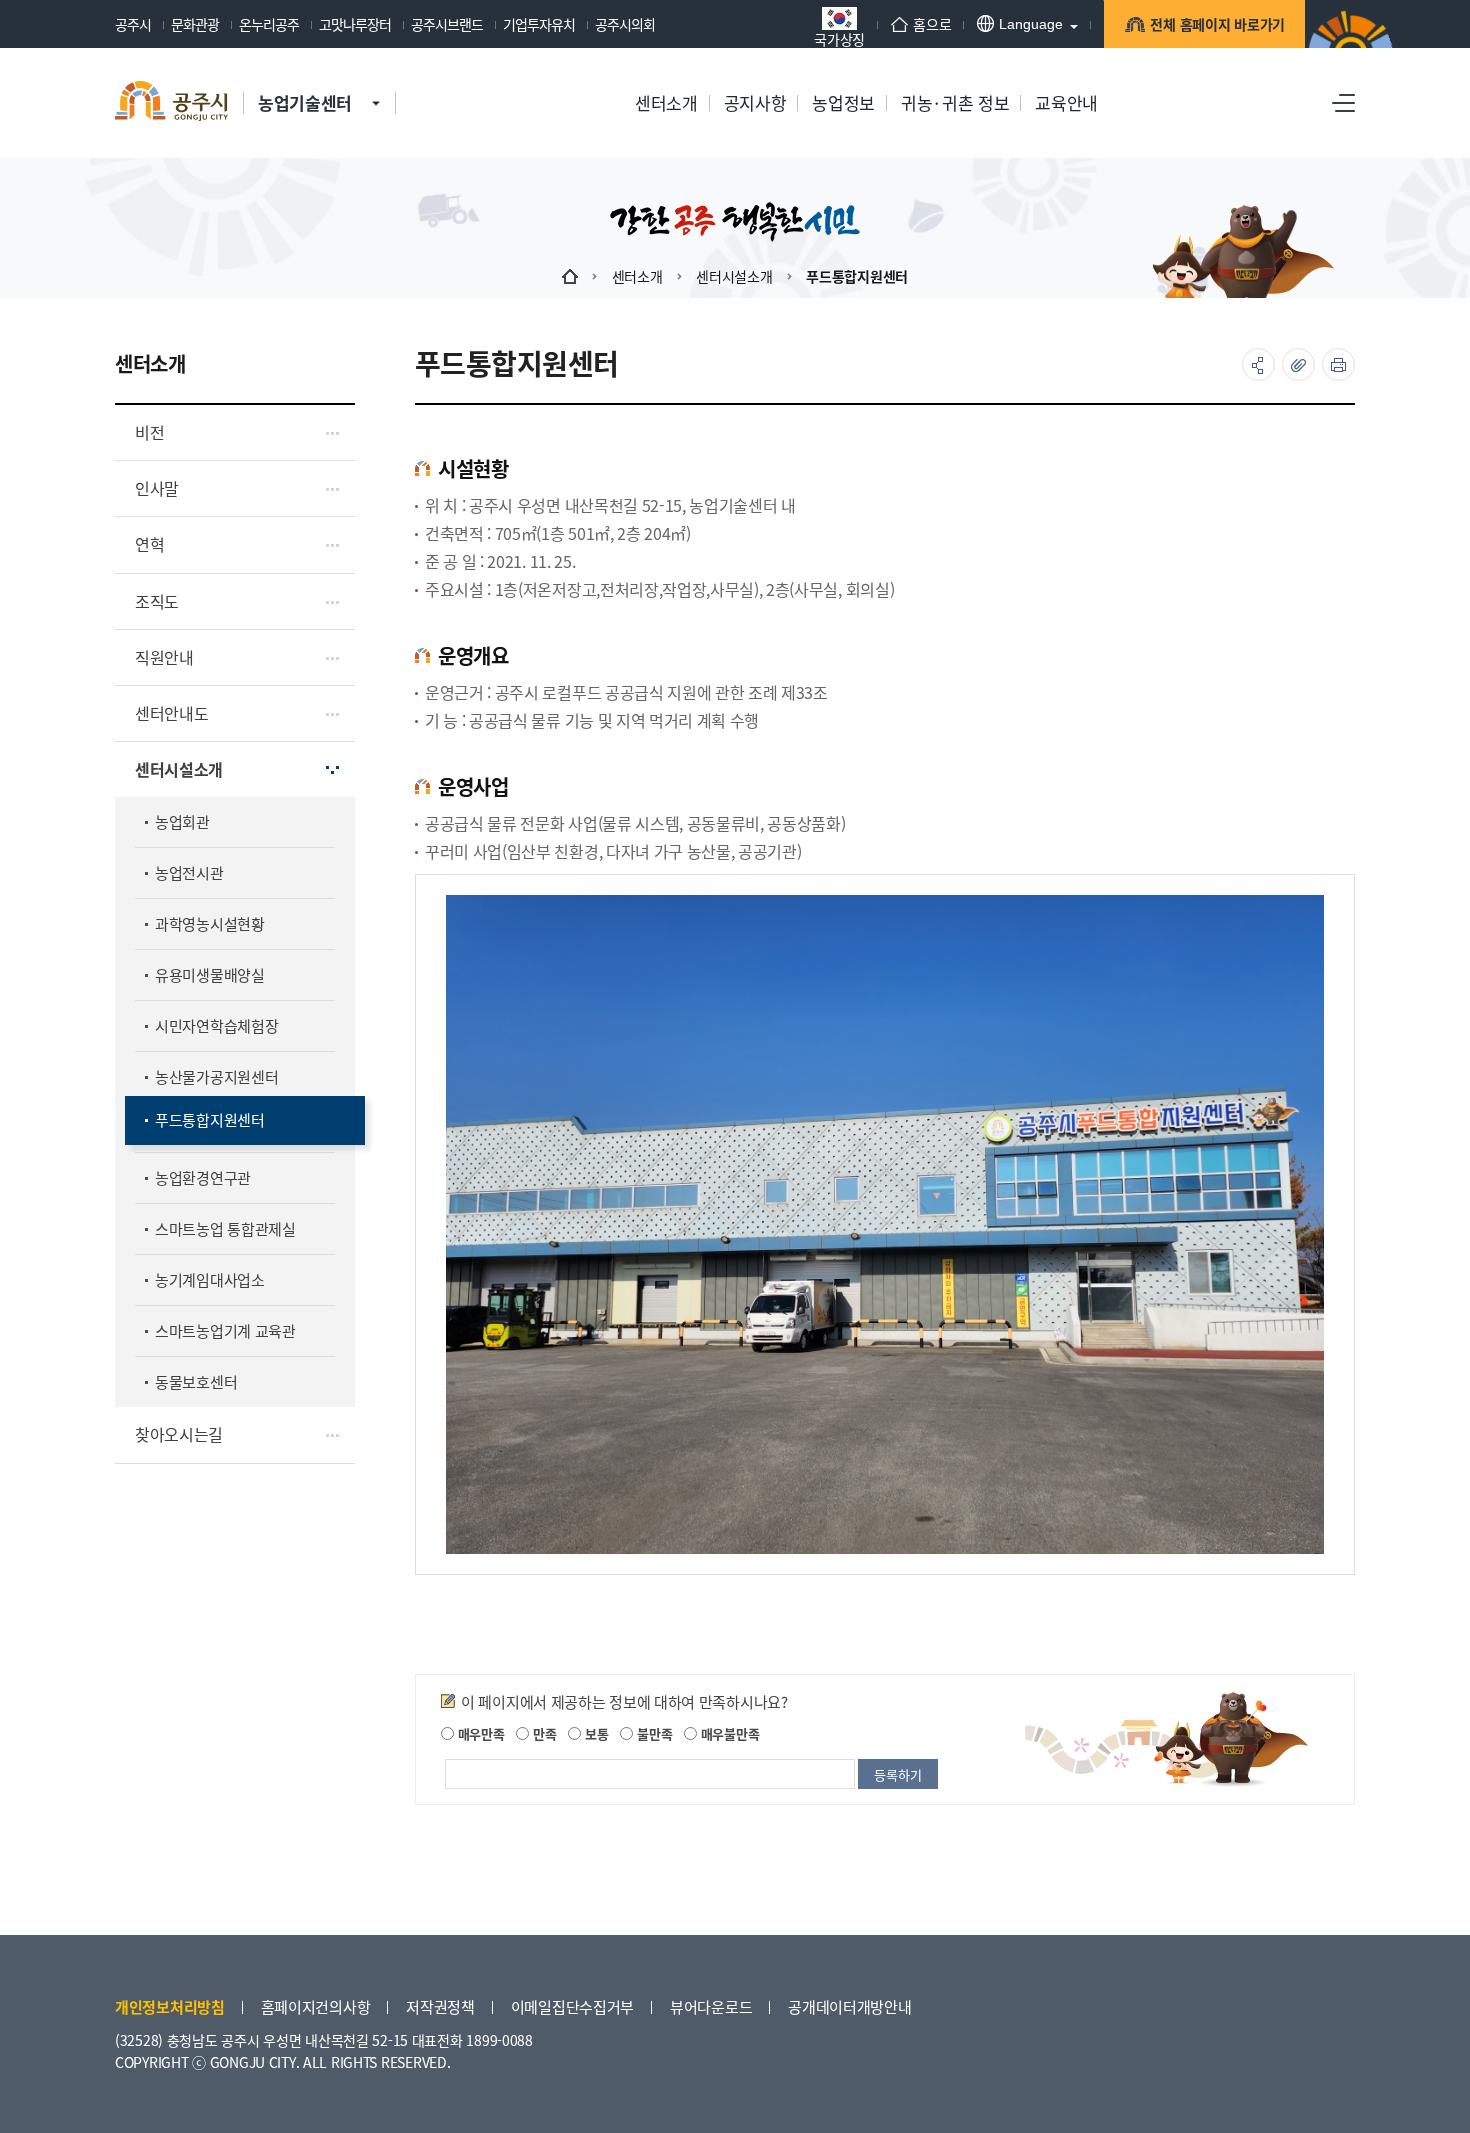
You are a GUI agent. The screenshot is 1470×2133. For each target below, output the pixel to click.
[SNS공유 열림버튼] (1258, 364)
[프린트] (1338, 364)
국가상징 (839, 37)
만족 (542, 1733)
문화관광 (195, 24)
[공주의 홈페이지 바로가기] (376, 83)
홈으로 (932, 24)
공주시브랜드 (447, 24)
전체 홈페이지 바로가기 (1217, 24)
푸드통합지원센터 (857, 276)
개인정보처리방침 (170, 2006)
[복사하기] (1298, 364)
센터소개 (637, 276)
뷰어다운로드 (711, 2006)
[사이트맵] (1343, 103)
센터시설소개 (734, 276)
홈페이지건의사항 (316, 2006)
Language (1031, 24)
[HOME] (570, 276)
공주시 (133, 24)
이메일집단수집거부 (572, 2006)
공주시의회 (625, 24)
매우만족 (479, 1733)
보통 (594, 1733)
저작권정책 (440, 2006)
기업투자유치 (539, 24)
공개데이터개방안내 (849, 2006)
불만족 (652, 1733)
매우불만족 (728, 1733)
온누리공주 (269, 24)
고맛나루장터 (355, 24)
